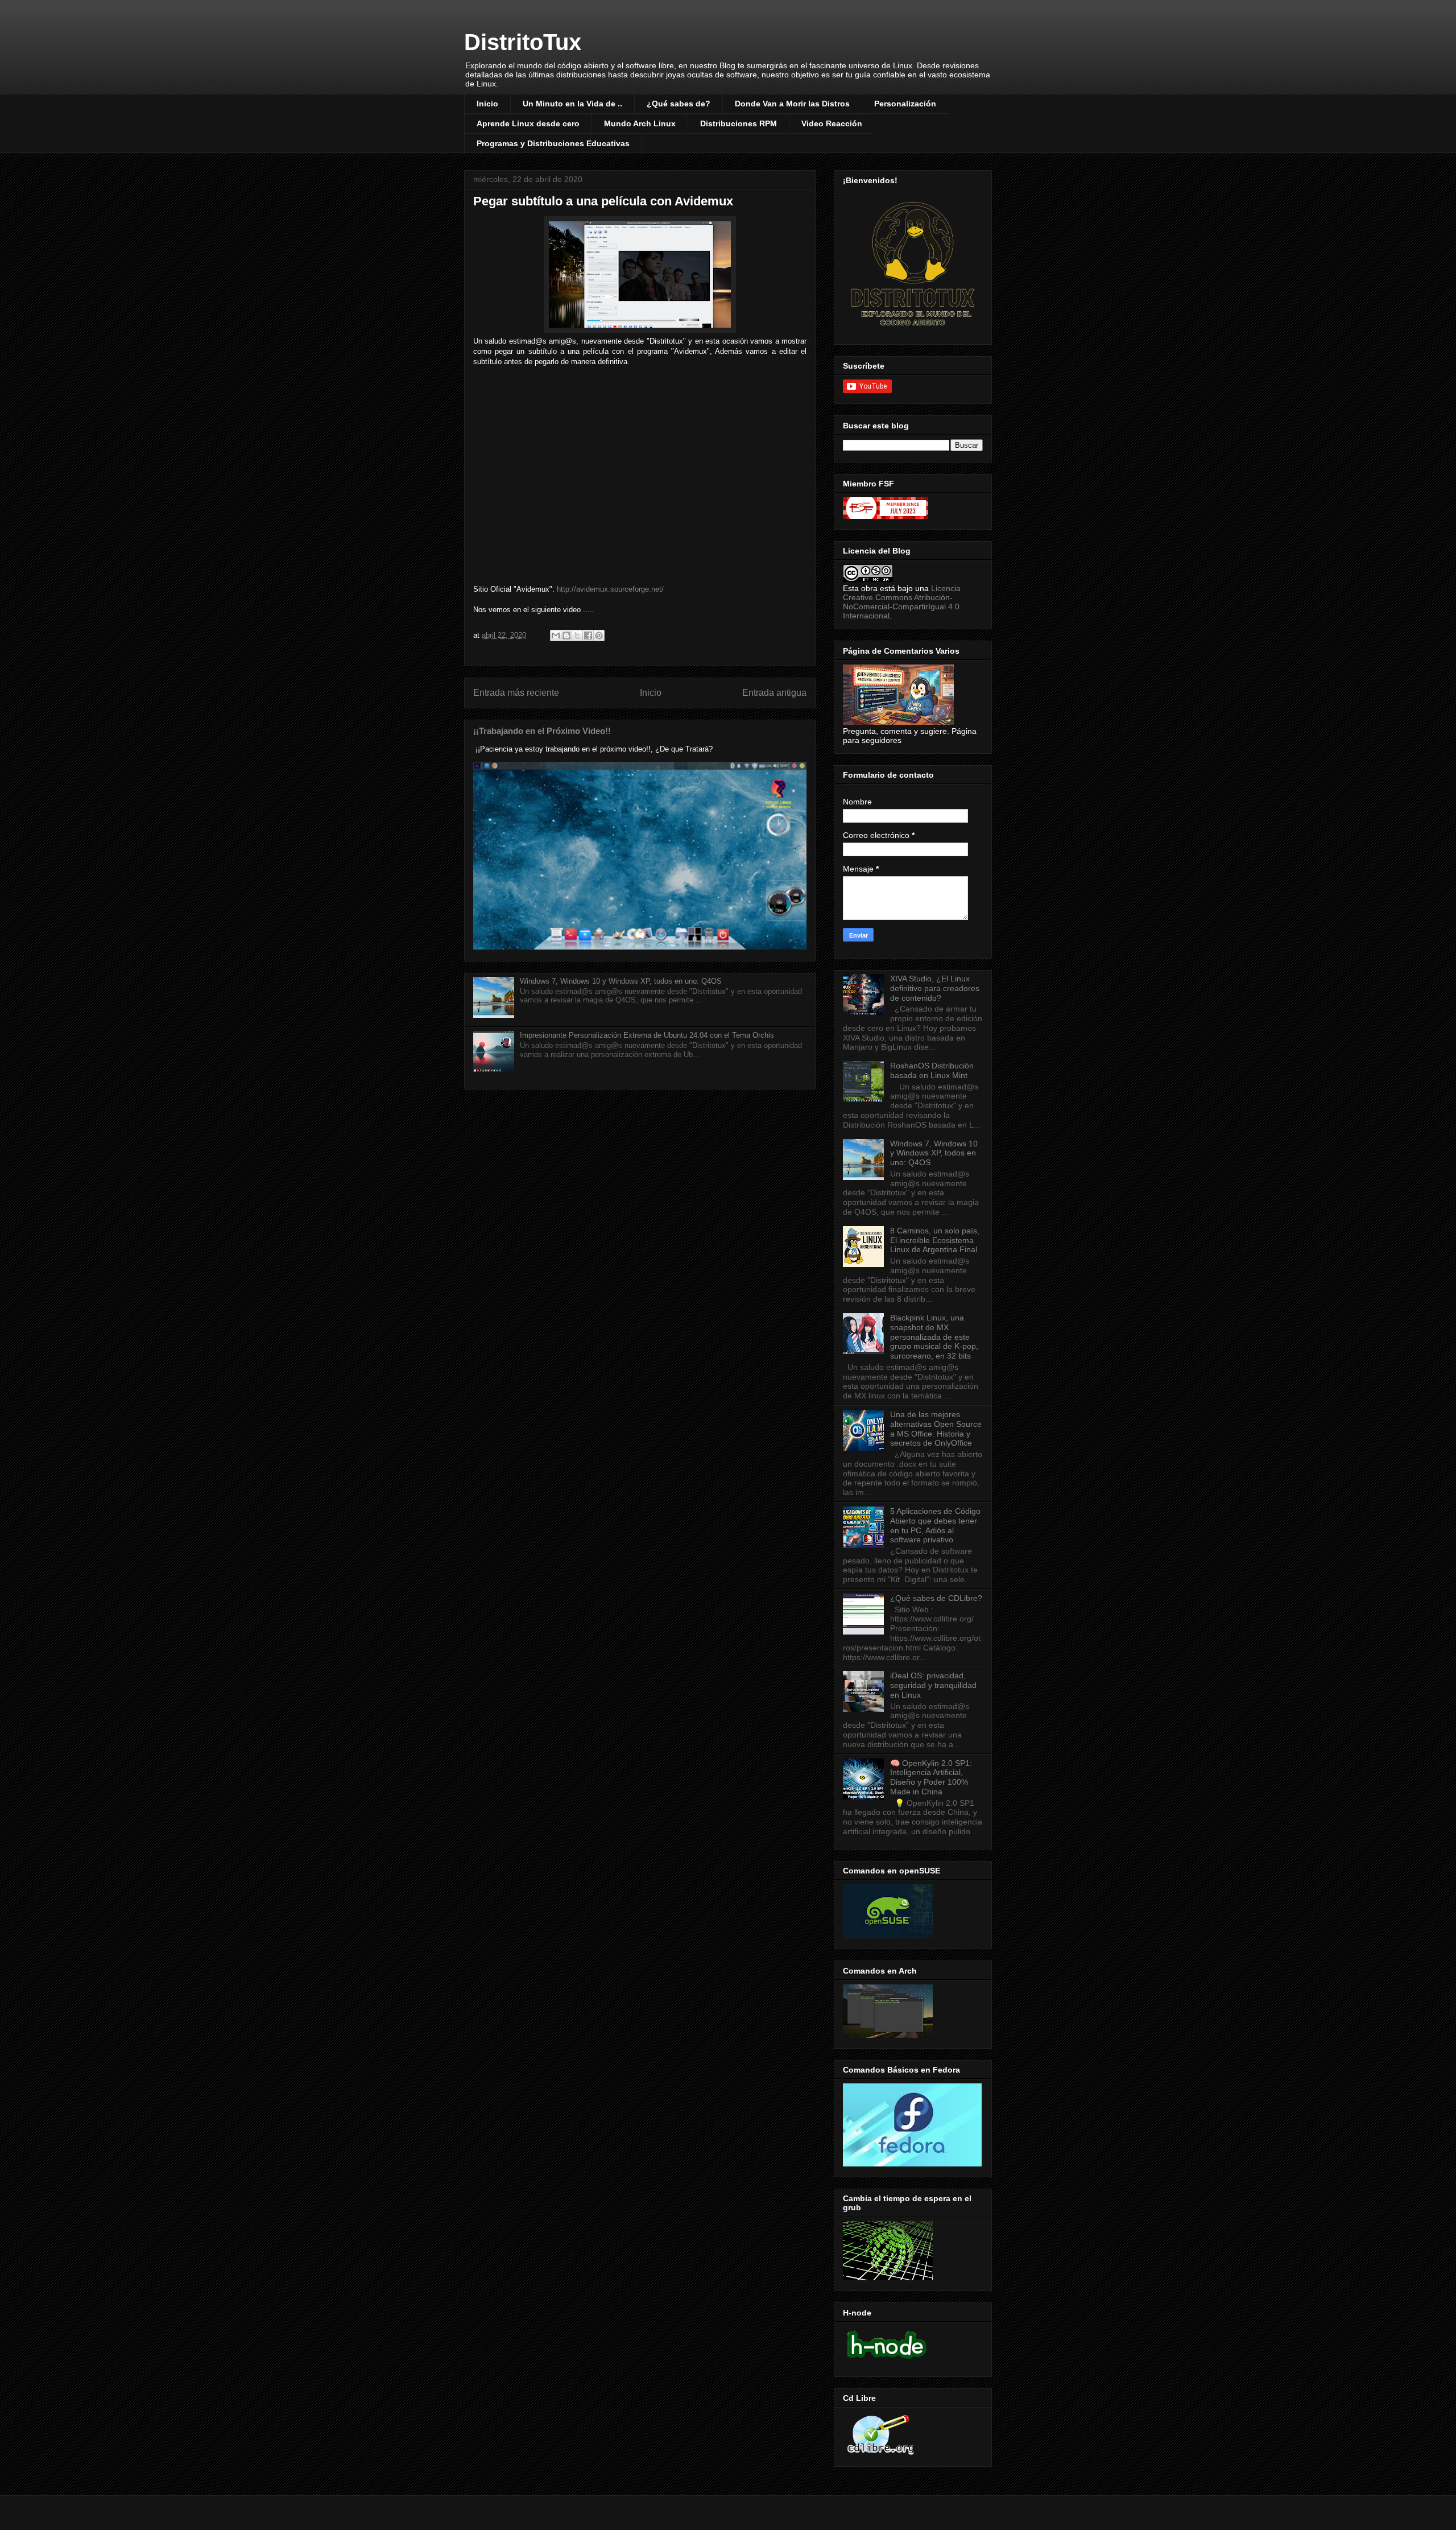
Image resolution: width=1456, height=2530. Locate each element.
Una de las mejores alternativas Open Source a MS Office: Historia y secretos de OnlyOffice (936, 1429)
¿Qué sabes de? (679, 104)
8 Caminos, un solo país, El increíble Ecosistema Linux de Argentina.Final (935, 1240)
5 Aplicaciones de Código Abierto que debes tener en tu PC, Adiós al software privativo (935, 1525)
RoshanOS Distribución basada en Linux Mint (932, 1070)
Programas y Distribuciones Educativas (553, 143)
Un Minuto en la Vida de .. (572, 104)
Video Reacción (832, 123)
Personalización (905, 104)
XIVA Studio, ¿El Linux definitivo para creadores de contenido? (935, 988)
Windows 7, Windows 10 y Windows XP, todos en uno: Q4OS (621, 981)
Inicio (487, 104)
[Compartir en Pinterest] (599, 635)
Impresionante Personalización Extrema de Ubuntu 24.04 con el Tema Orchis (647, 1035)
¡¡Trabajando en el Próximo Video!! (542, 731)
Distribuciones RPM (739, 123)
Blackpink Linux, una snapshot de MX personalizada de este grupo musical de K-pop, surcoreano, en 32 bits (934, 1337)
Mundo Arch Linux (640, 123)
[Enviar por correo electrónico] (556, 635)
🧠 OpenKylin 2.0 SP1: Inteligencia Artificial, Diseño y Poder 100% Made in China (931, 1777)
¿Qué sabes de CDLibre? (936, 1598)
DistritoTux (523, 42)
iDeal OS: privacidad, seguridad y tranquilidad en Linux (933, 1685)
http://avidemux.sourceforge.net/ (610, 589)
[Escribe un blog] (566, 635)
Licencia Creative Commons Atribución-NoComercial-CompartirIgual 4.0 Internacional (902, 602)
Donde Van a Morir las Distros (792, 104)
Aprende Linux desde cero (528, 123)
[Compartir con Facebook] (588, 635)
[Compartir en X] (577, 635)
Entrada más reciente (516, 693)
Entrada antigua (774, 693)
